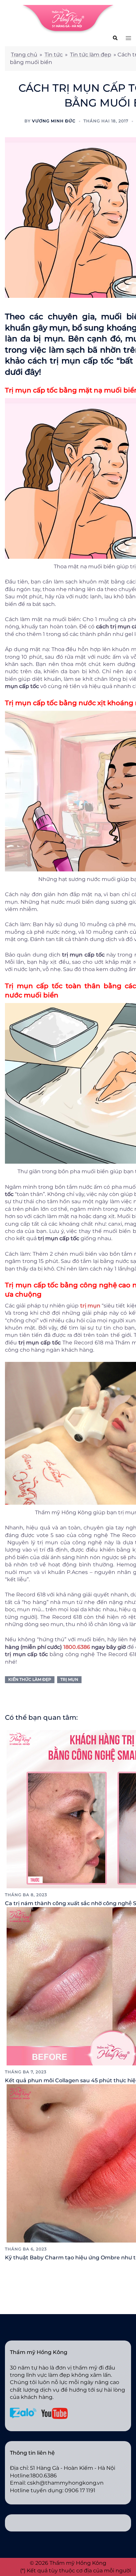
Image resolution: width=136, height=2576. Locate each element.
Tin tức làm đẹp (91, 55)
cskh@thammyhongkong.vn (65, 2483)
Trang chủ (24, 55)
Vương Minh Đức (54, 121)
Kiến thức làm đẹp (30, 1679)
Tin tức (54, 55)
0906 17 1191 (80, 2490)
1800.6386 (77, 1647)
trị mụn (69, 1679)
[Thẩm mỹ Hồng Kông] (68, 19)
